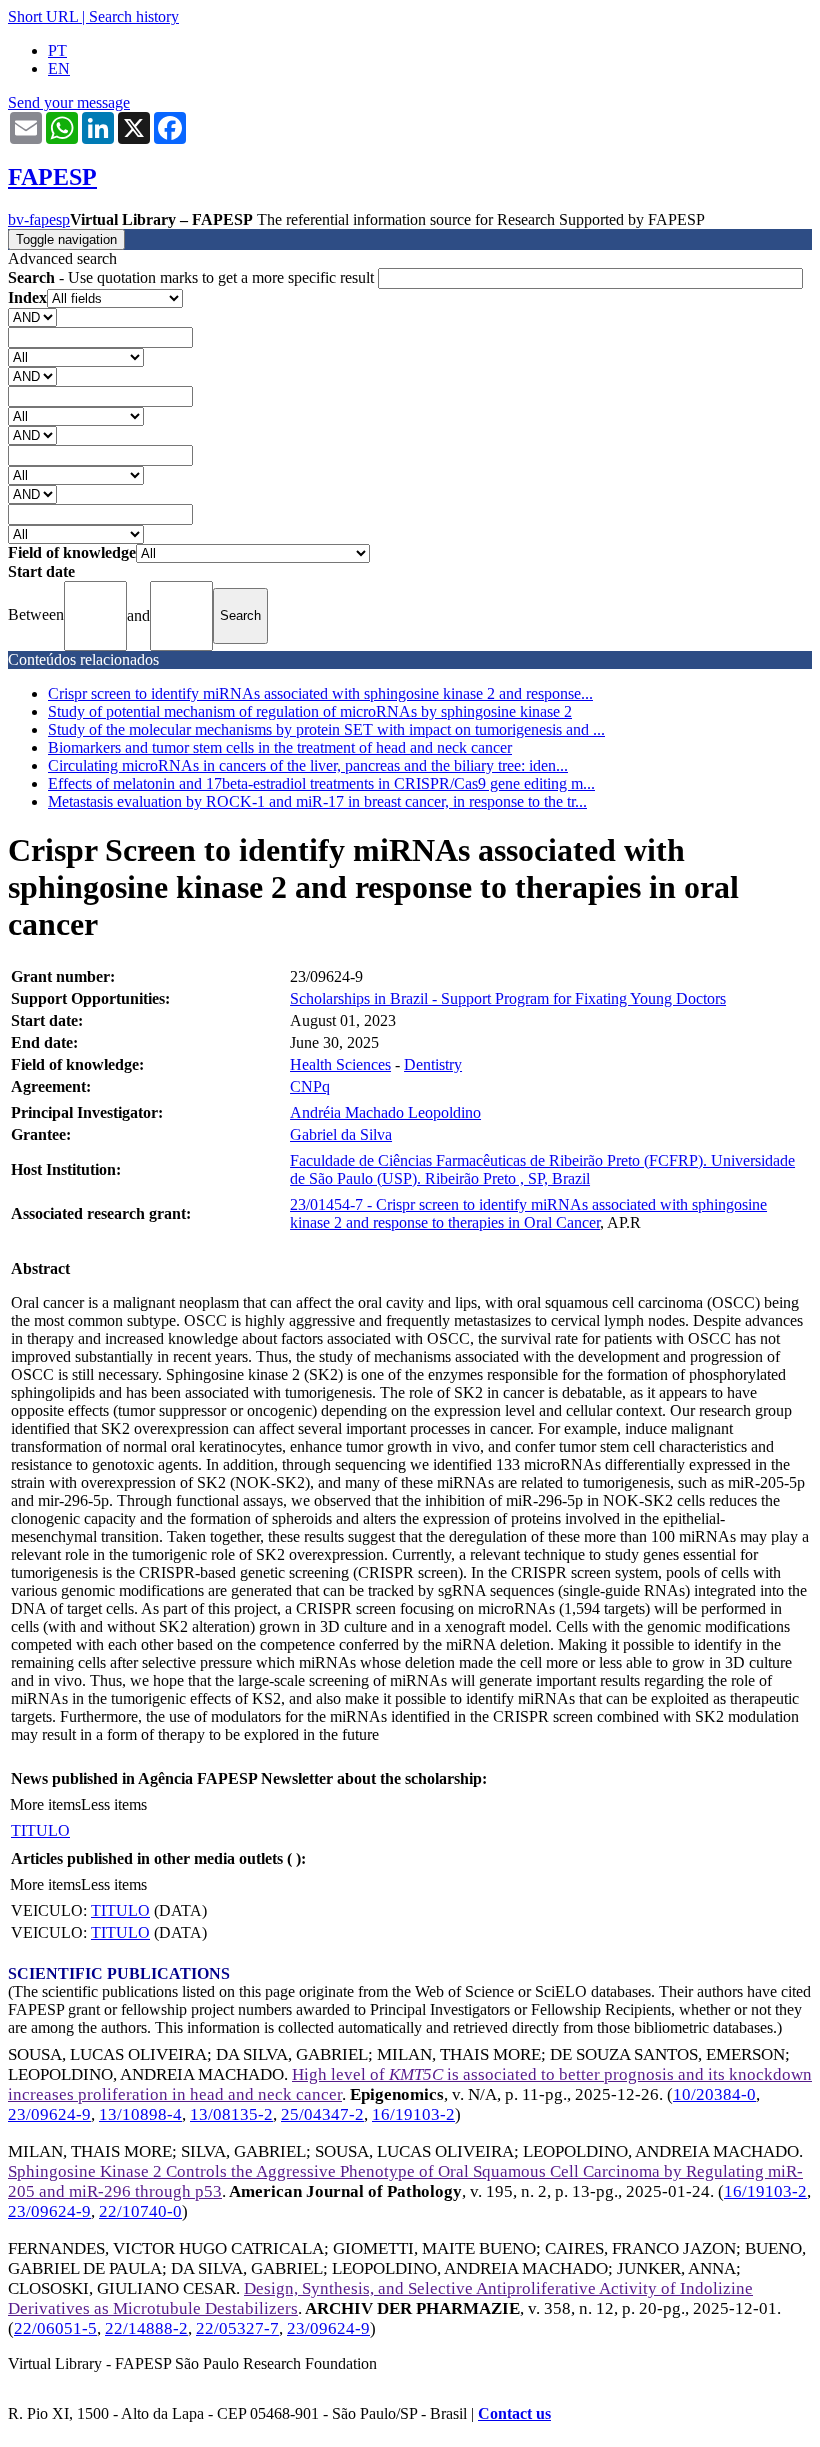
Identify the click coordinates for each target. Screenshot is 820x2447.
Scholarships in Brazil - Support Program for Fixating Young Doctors (508, 998)
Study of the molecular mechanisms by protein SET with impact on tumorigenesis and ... (326, 729)
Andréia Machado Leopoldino (385, 1112)
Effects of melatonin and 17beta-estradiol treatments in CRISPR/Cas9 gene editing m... (321, 783)
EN (59, 68)
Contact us (514, 2413)
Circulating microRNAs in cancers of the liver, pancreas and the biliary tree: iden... (308, 765)
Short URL (43, 16)
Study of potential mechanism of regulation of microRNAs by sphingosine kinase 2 (310, 711)
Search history (134, 16)
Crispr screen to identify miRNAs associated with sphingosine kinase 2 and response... (320, 693)
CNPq (310, 1086)
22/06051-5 (55, 2328)
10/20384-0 (714, 2094)
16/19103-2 (413, 2114)
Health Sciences (340, 1064)
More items (45, 1804)
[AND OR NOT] (32, 316)
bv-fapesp (39, 219)
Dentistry (433, 1064)
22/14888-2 (146, 2328)
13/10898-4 (140, 2114)
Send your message (69, 102)
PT (57, 50)
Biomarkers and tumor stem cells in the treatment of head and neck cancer (280, 747)
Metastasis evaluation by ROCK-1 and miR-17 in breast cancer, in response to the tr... (317, 801)
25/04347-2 (322, 2114)
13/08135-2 (231, 2114)
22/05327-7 (237, 2328)
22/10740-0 (140, 2211)
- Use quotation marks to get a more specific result (193, 277)
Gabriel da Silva (341, 1134)
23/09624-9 (49, 2114)
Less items (114, 1804)
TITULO (40, 1830)
